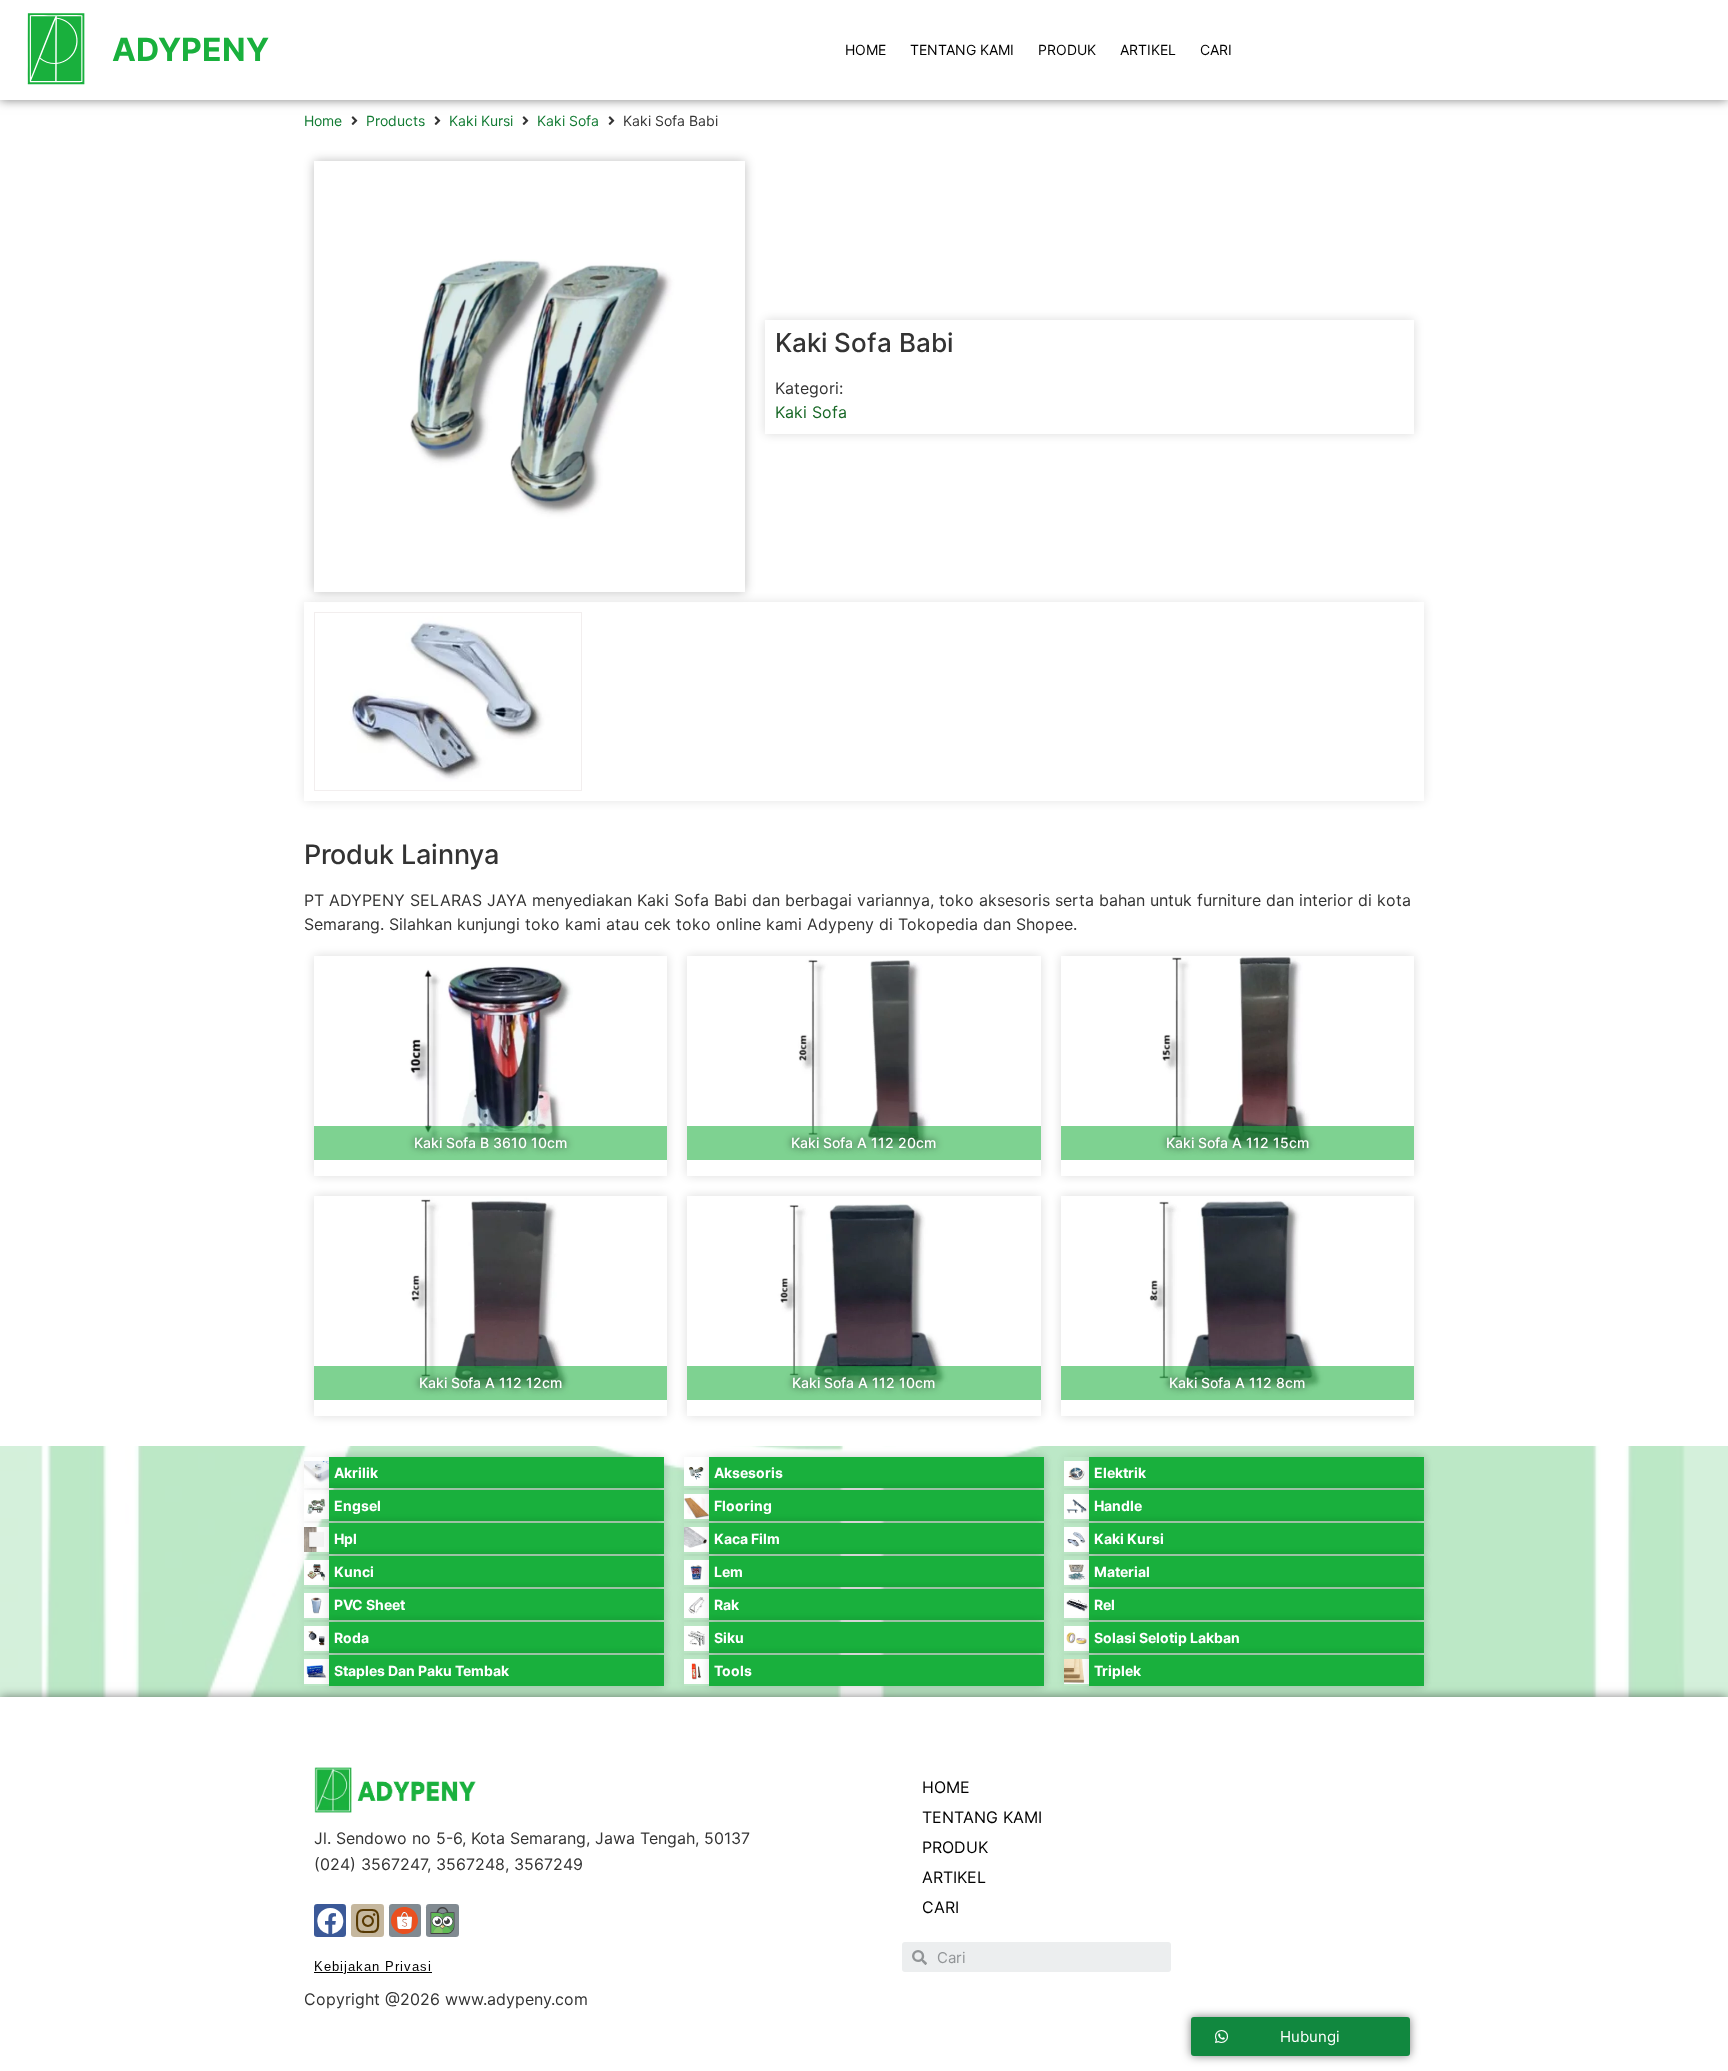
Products (395, 120)
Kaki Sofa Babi (864, 342)
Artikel (1148, 49)
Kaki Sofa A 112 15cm (1237, 1142)
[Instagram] (367, 1920)
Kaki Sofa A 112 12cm (490, 1382)
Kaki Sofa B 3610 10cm (490, 1142)
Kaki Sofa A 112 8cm (1237, 1382)
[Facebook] (330, 1920)
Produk (1067, 49)
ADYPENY (190, 49)
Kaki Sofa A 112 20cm (863, 1142)
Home (323, 120)
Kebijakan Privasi (373, 1966)
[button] (1300, 2036)
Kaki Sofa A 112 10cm (863, 1382)
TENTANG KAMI (962, 49)
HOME (865, 49)
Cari (1216, 49)
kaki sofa (568, 120)
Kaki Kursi (481, 120)
